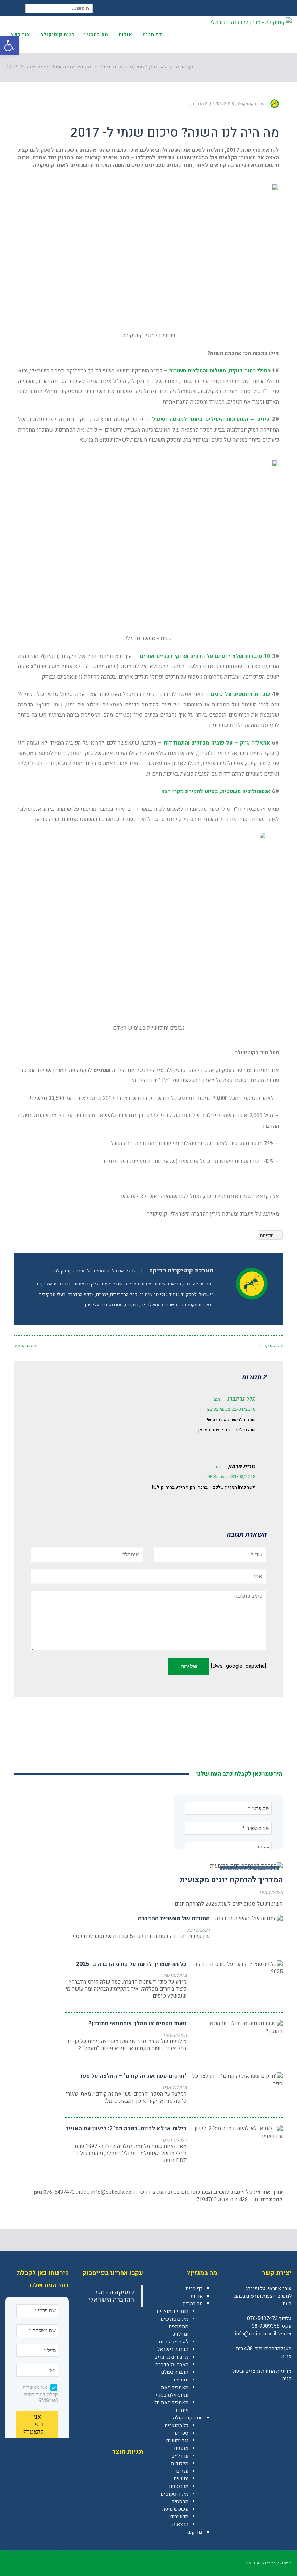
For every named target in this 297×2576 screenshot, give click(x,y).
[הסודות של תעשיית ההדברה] (249, 1919)
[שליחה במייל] (24, 104)
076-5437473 (262, 2319)
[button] (9, 46)
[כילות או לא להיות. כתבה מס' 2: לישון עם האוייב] (237, 2133)
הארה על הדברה (172, 2365)
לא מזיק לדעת (173, 2342)
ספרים (182, 2433)
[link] (286, 2394)
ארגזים (181, 2448)
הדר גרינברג (241, 1399)
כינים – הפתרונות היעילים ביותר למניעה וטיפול (211, 419)
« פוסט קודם (271, 1346)
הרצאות (180, 2524)
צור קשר (194, 2532)
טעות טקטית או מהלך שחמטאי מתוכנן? (137, 2023)
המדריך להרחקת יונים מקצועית (231, 1880)
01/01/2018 (222, 104)
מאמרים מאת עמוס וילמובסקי (172, 2391)
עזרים (182, 2471)
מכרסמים (179, 2486)
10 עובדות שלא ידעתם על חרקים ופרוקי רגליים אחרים (205, 656)
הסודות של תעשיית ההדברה (174, 1918)
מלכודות (180, 2464)
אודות (197, 2296)
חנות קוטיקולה (188, 2418)
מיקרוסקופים (175, 2494)
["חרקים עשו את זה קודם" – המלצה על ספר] (237, 2080)
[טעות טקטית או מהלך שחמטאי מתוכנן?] (237, 2027)
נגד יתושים (177, 2441)
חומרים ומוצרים (173, 2311)
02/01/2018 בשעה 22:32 (231, 1409)
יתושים (181, 2380)
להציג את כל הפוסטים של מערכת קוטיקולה (95, 1271)
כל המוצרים (177, 2425)
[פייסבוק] (63, 104)
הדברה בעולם (175, 2372)
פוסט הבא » (25, 1346)
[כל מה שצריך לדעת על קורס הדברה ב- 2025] (237, 1968)
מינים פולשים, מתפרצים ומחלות (174, 2327)
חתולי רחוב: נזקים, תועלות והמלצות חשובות (220, 371)
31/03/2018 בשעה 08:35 (231, 1477)
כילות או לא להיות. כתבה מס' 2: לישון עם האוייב (126, 2129)
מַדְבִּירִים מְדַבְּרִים (171, 2357)
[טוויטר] (50, 104)
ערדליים (180, 2456)
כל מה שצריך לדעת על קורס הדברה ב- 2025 (131, 1964)
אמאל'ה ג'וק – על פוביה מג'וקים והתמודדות (217, 743)
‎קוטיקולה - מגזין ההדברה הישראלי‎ (111, 2296)
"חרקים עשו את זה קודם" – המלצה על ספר (133, 2076)
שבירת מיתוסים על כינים (240, 694)
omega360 (256, 2563)
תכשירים (179, 2517)
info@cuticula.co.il (113, 2192)
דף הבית (194, 2289)
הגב (217, 1399)
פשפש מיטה (175, 2509)
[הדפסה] (37, 104)
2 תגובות (199, 104)
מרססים (180, 2502)
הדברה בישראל (173, 2349)
